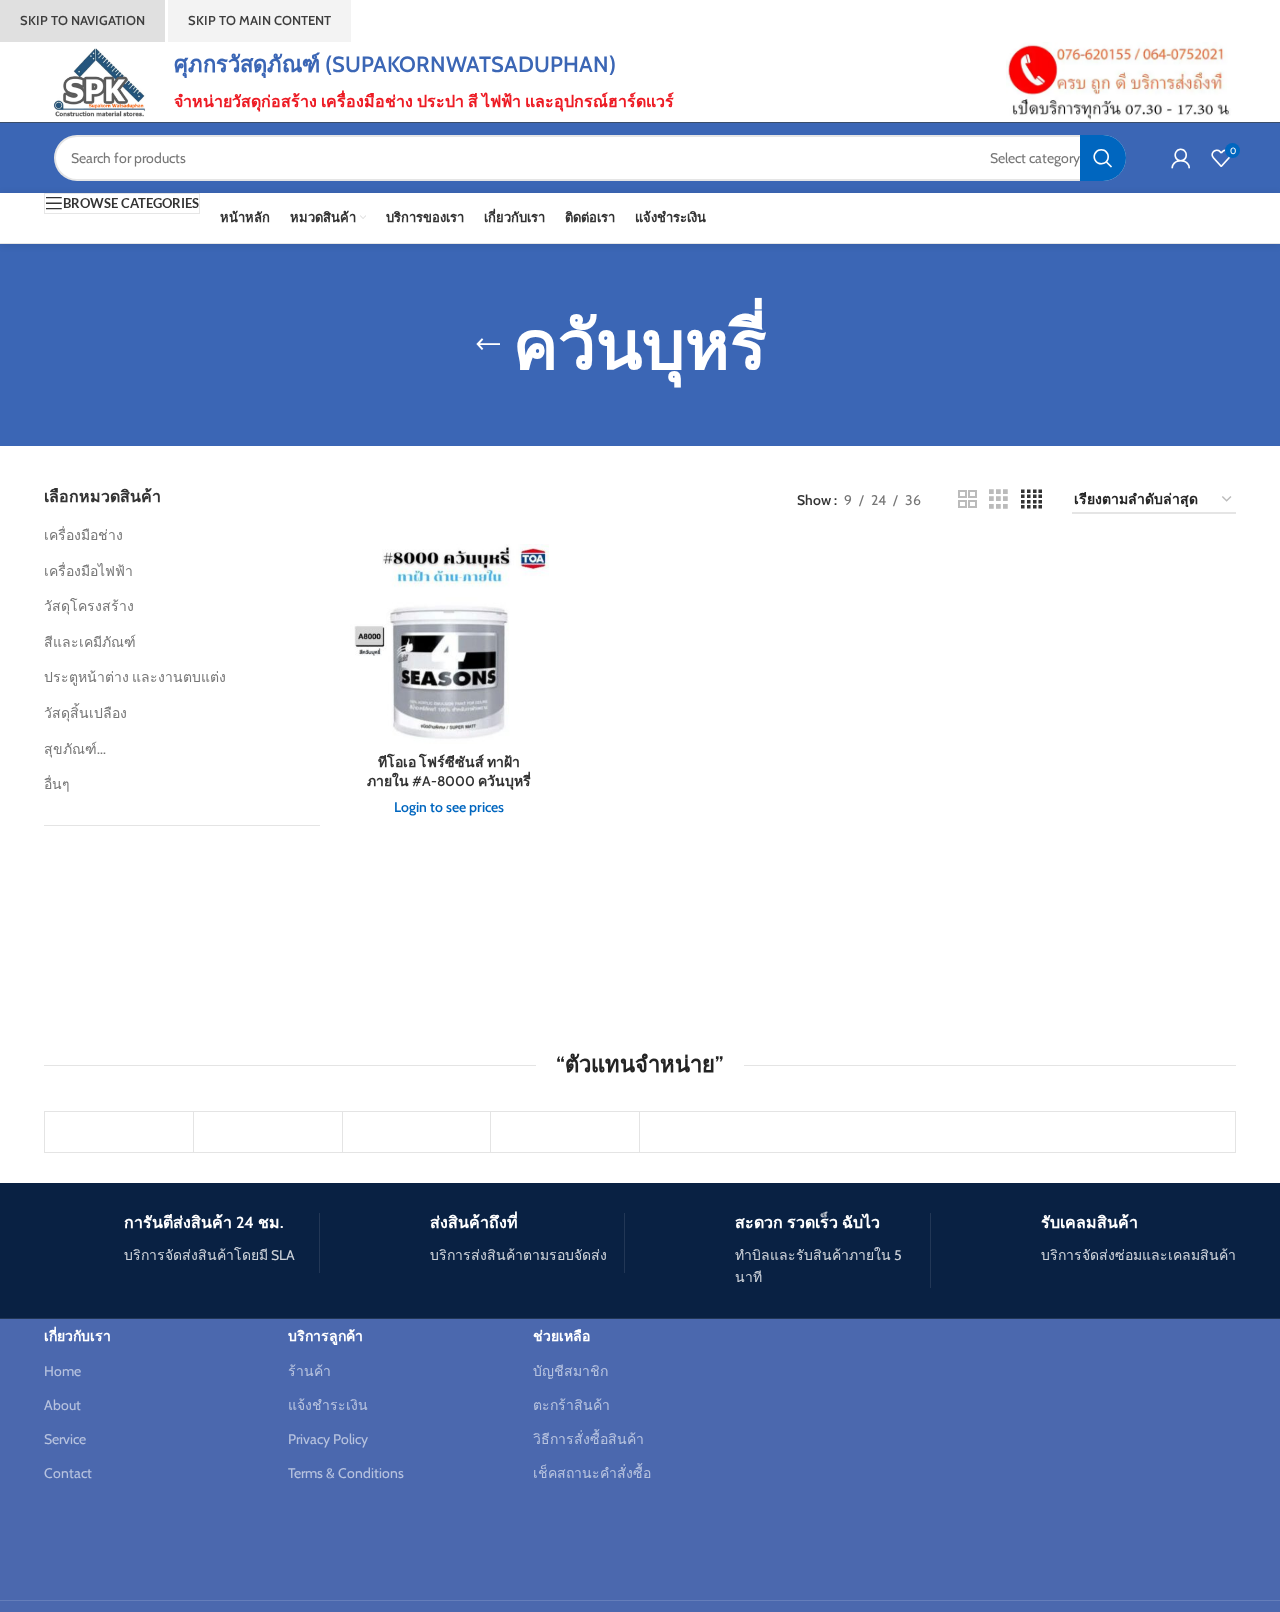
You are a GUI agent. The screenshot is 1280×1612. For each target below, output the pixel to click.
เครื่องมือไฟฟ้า (88, 571)
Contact (68, 1473)
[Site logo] (99, 80)
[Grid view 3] (998, 499)
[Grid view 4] (1031, 499)
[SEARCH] (1103, 158)
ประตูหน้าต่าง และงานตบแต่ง (135, 677)
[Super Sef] (268, 1132)
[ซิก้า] (119, 1132)
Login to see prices (449, 807)
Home (62, 1371)
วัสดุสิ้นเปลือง (85, 713)
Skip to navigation (82, 20)
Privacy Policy (328, 1439)
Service (65, 1439)
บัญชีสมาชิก (570, 1371)
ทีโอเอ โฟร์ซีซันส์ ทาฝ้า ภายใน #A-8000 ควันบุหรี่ (449, 772)
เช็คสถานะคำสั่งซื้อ (592, 1473)
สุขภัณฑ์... (75, 749)
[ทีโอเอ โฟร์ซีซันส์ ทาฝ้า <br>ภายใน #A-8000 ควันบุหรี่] (449, 643)
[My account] (1181, 158)
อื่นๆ (57, 784)
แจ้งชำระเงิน (328, 1405)
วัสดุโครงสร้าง (89, 606)
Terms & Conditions (346, 1473)
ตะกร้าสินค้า (571, 1405)
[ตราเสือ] (565, 1132)
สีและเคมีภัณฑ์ (90, 642)
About (62, 1405)
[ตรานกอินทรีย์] (417, 1132)
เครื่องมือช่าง (83, 535)
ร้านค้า (309, 1371)
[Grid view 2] (967, 499)
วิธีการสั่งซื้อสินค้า (588, 1439)
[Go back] (488, 345)
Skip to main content (259, 20)
